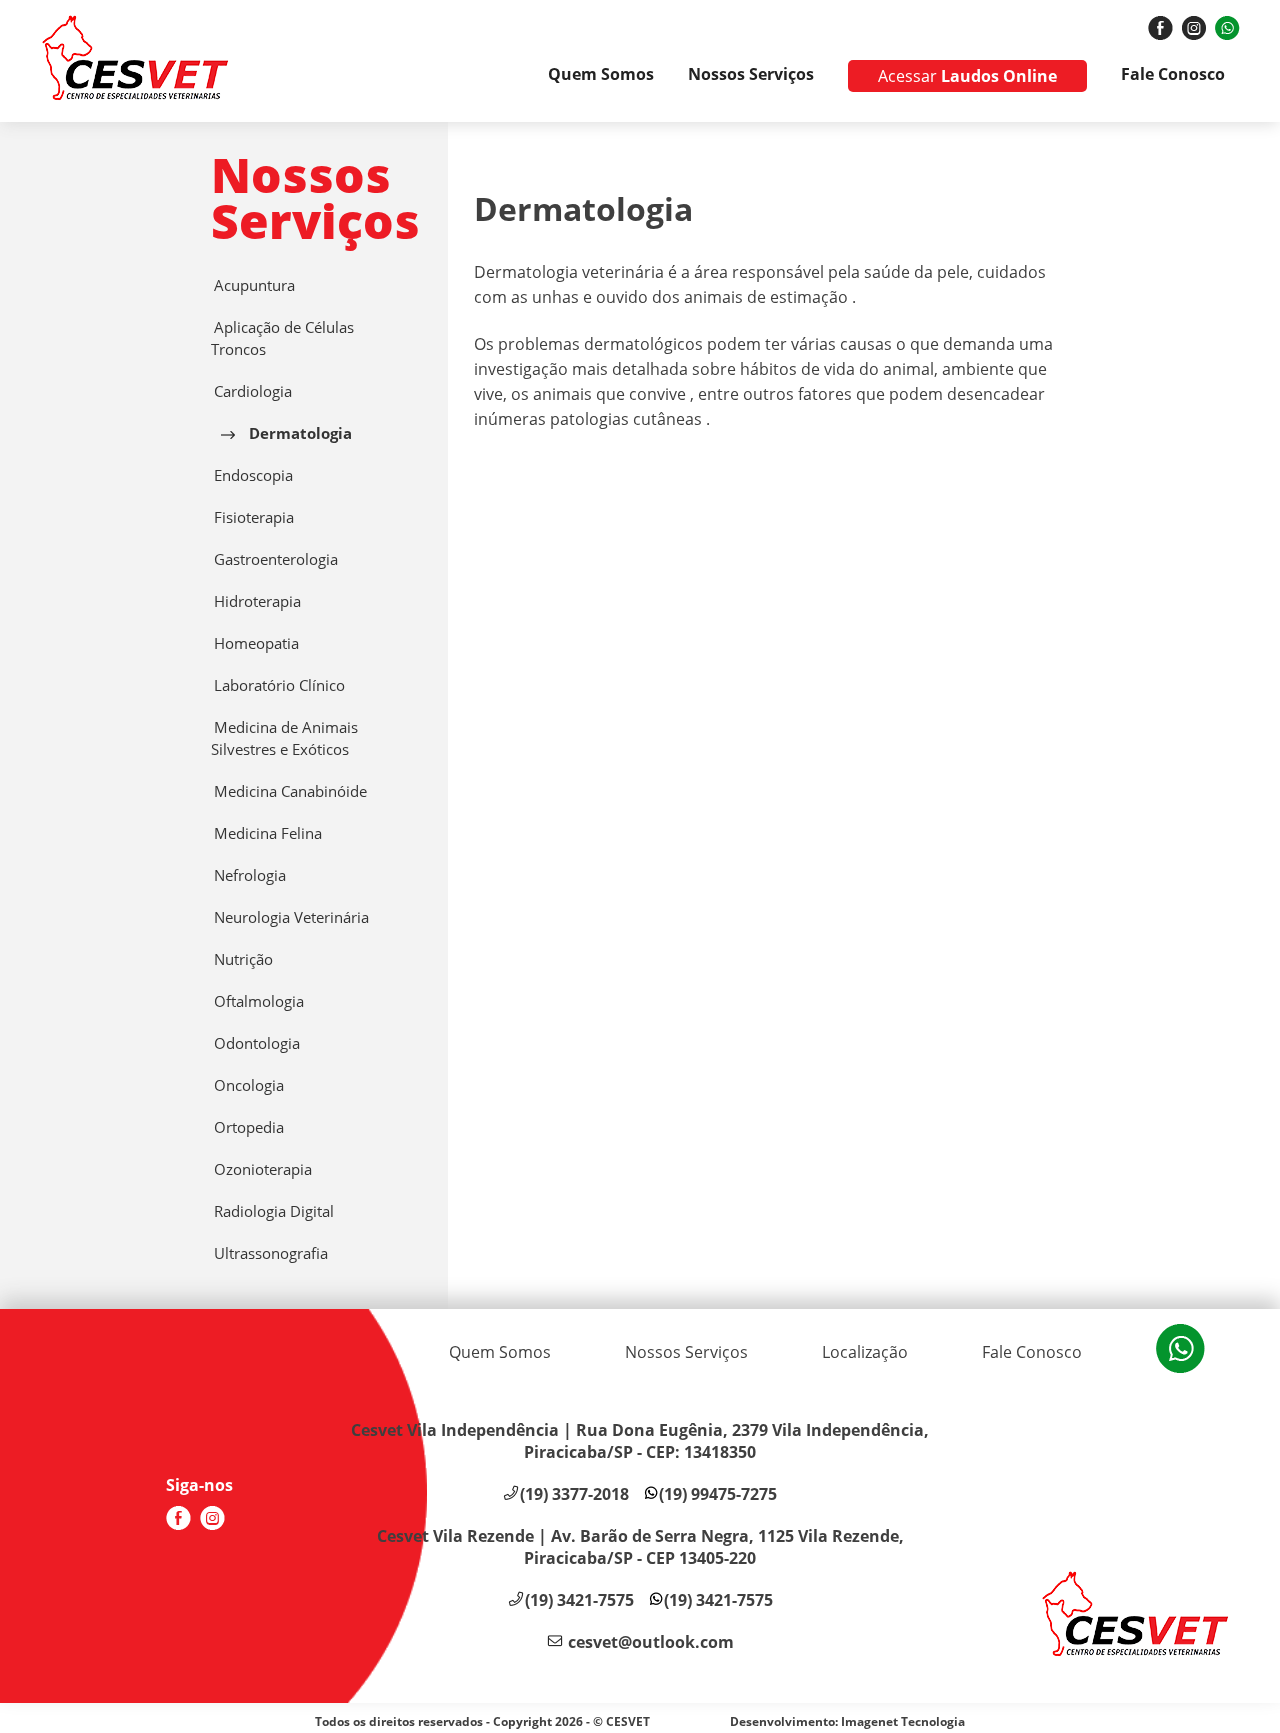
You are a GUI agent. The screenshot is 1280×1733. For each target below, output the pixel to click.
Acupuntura (253, 285)
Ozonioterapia (261, 1169)
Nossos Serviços (751, 74)
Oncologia (247, 1085)
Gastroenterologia (274, 559)
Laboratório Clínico (278, 685)
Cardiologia (251, 391)
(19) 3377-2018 (574, 1494)
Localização (865, 1352)
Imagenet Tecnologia (903, 1721)
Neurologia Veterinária (290, 917)
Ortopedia (247, 1127)
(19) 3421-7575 (579, 1600)
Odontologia (255, 1043)
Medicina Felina (266, 833)
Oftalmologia (257, 1001)
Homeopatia (255, 643)
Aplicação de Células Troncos (282, 338)
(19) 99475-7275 (718, 1494)
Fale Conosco (1173, 74)
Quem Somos (601, 74)
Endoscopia (252, 475)
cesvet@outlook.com (651, 1642)
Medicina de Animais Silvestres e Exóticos (284, 738)
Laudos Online (967, 76)
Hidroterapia (256, 601)
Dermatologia (298, 433)
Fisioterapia (252, 517)
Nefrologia (248, 875)
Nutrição (242, 959)
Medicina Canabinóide (289, 791)
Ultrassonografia (269, 1253)
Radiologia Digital (272, 1211)
